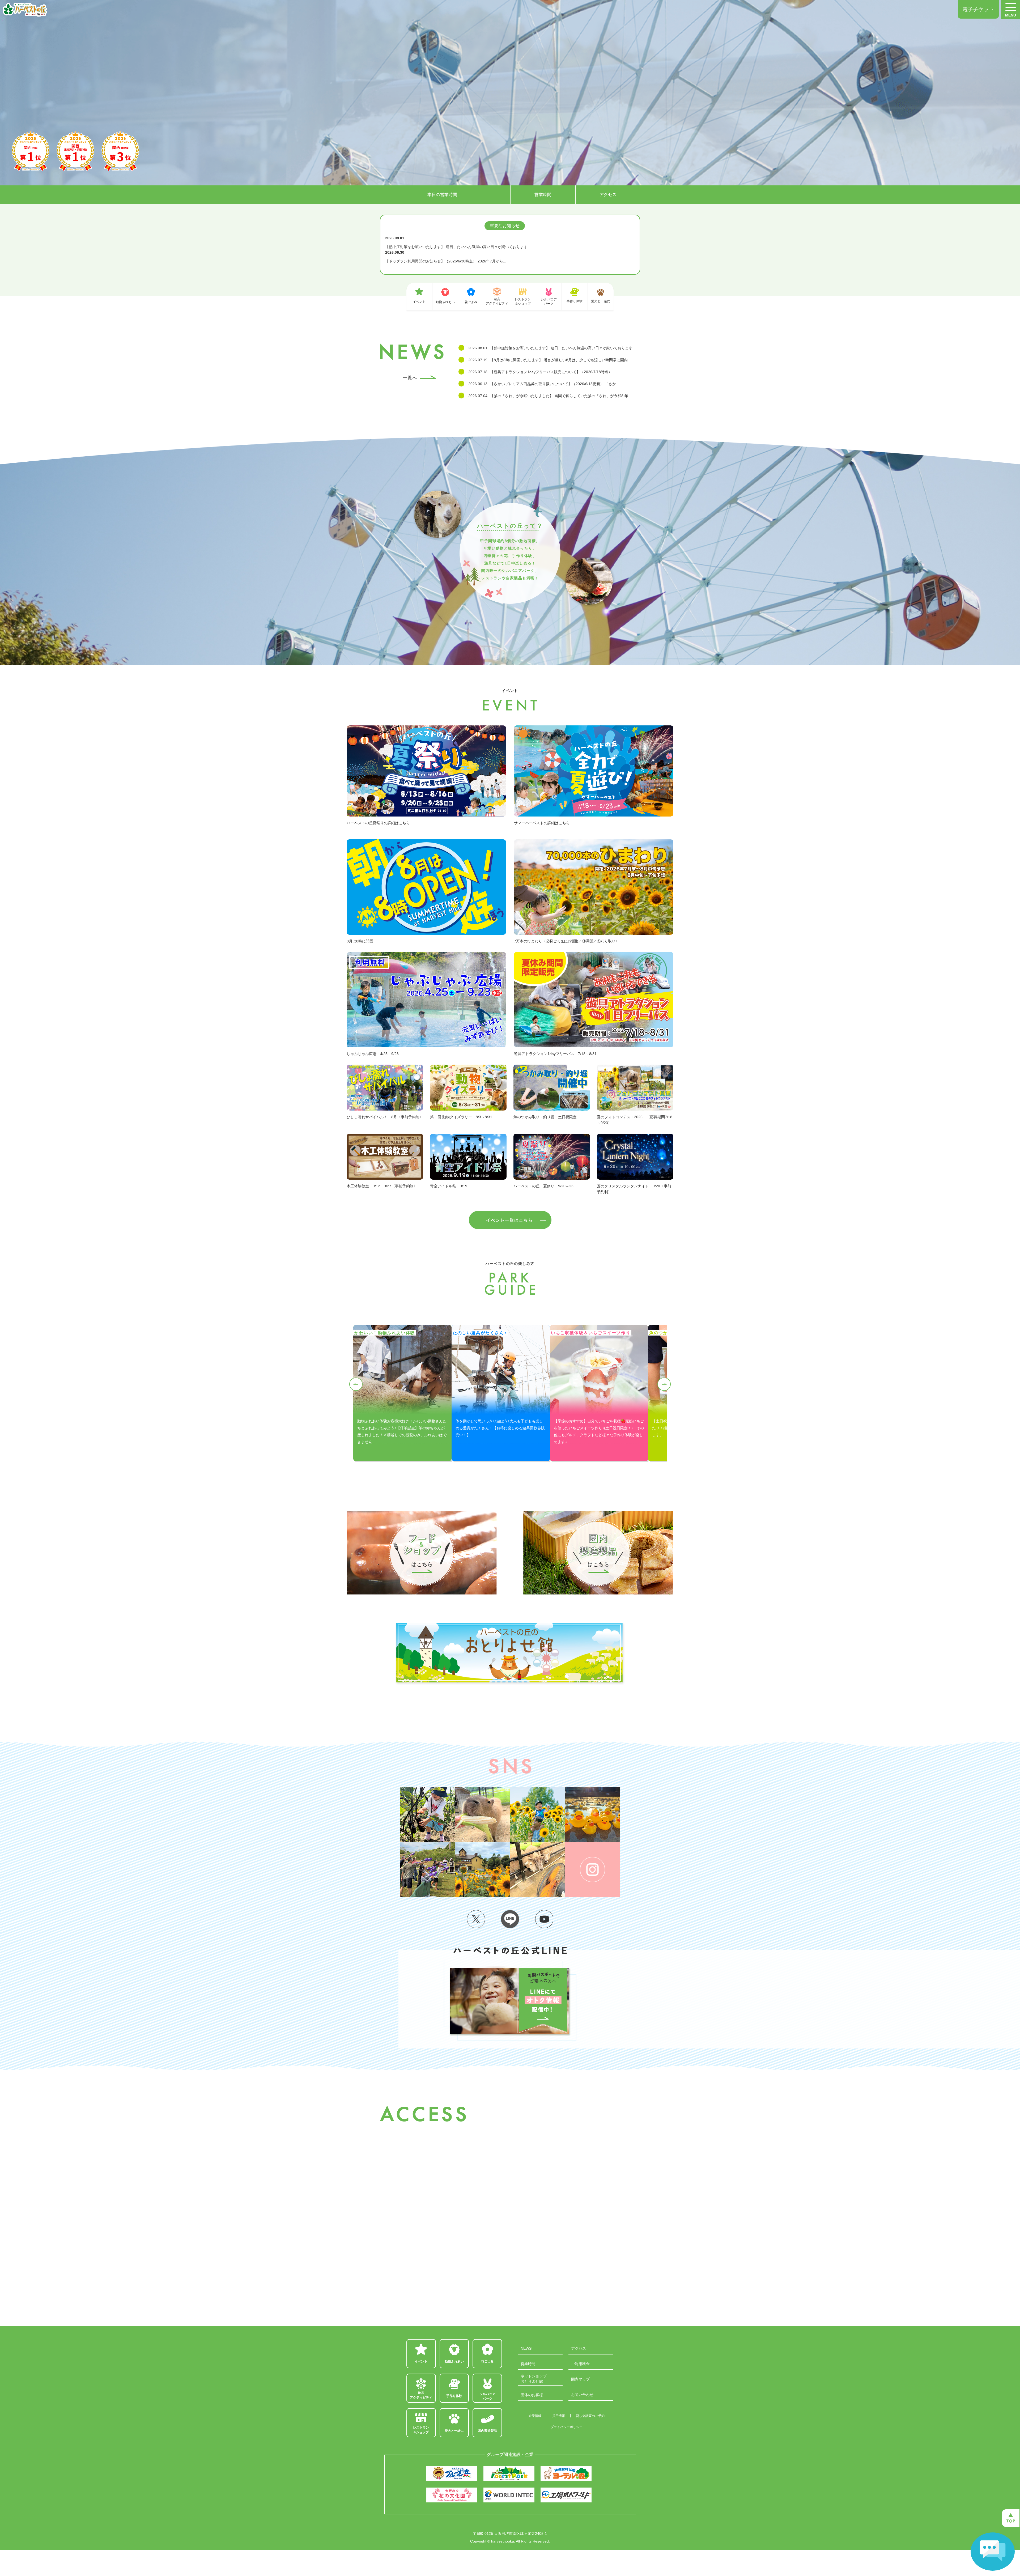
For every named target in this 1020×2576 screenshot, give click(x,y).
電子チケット (978, 9)
